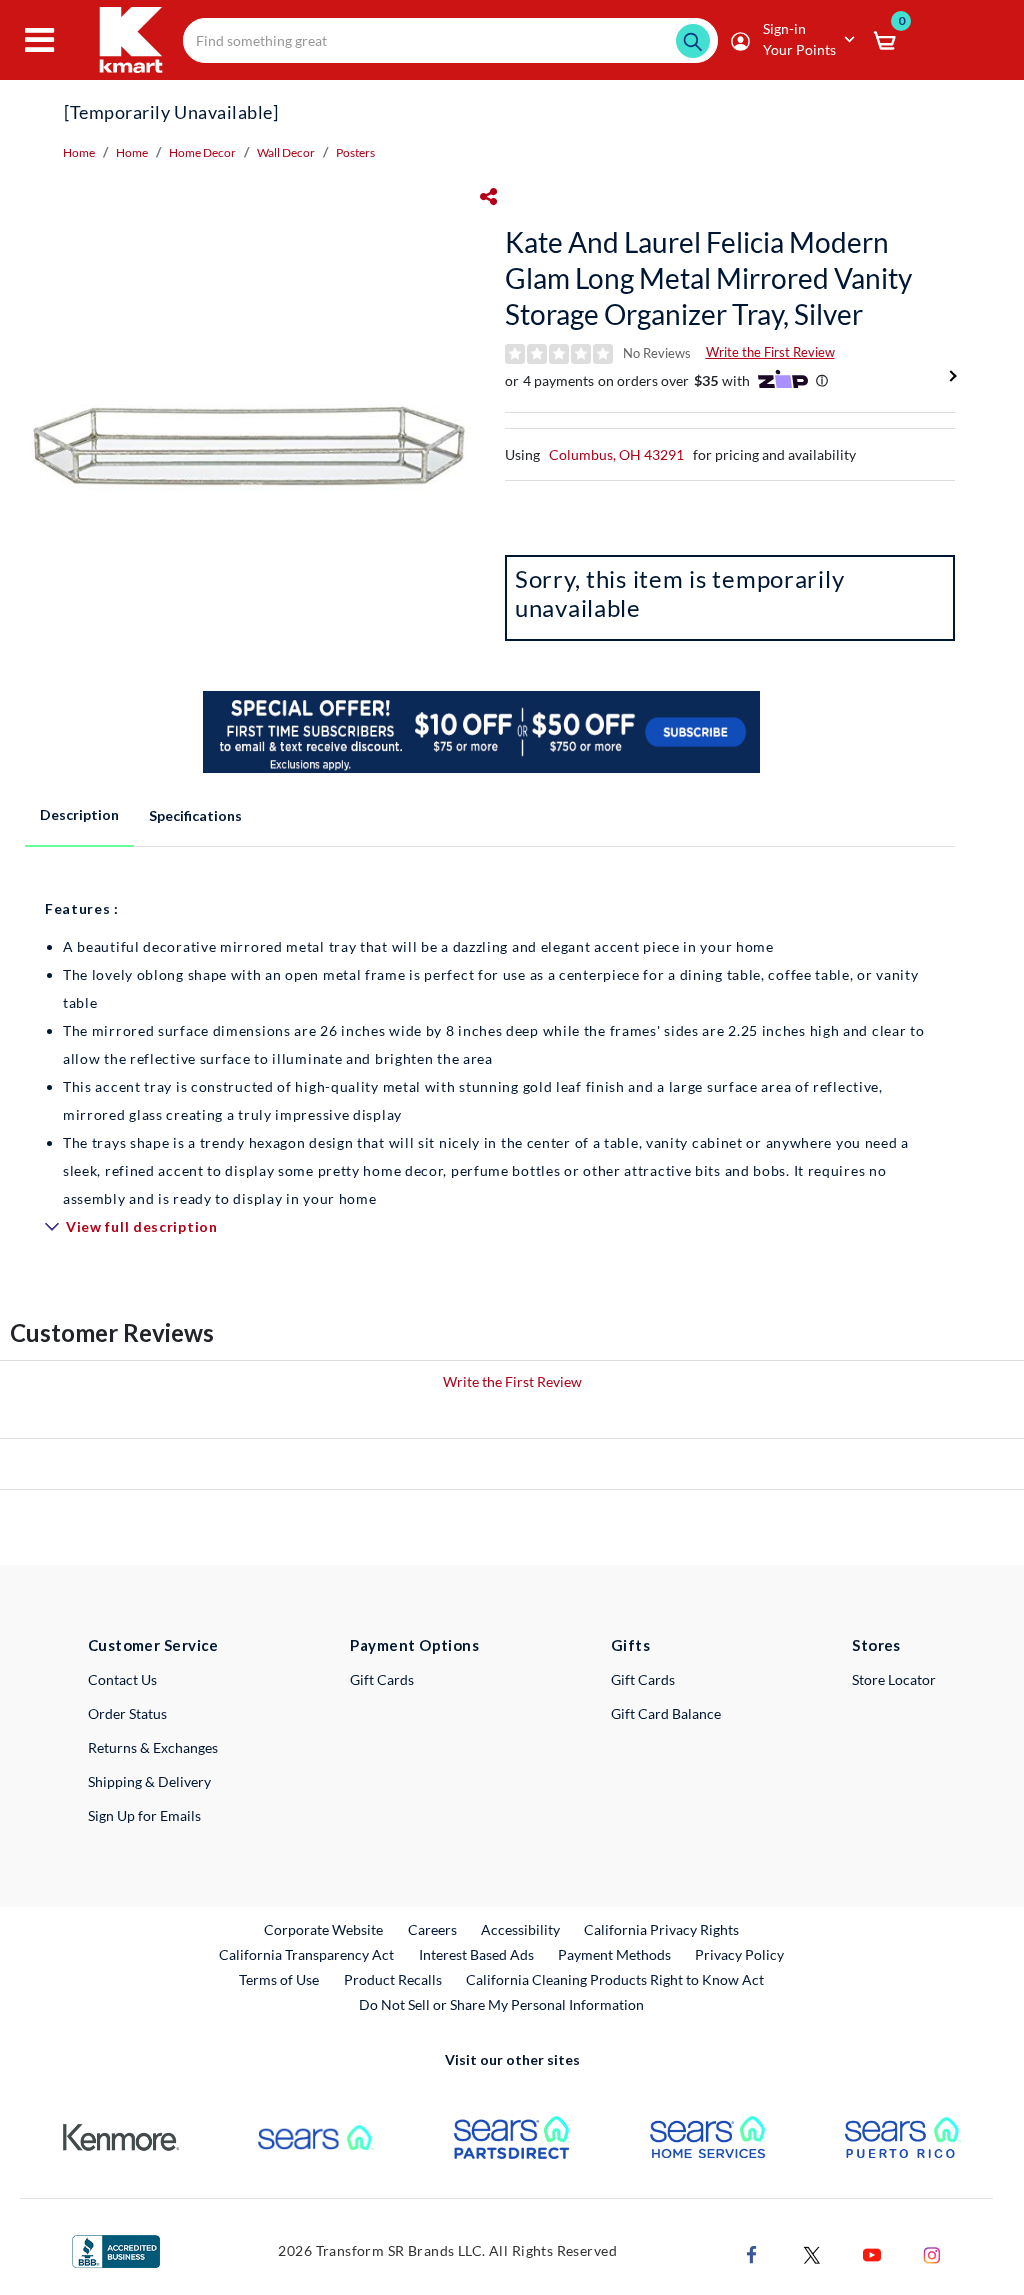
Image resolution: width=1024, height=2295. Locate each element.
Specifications (195, 815)
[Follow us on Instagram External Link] (932, 2252)
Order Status (127, 1713)
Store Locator (894, 1679)
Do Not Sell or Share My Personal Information (501, 2004)
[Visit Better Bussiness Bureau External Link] (116, 2249)
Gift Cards (382, 1679)
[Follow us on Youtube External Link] (872, 2252)
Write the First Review (770, 352)
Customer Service (153, 1645)
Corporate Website (324, 1929)
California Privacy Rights (661, 1929)
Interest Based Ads (476, 1954)
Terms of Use (279, 1979)
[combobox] (450, 40)
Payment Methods (614, 1954)
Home (79, 152)
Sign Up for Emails (144, 1815)
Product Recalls (394, 1979)
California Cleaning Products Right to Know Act (615, 1979)
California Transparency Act (306, 1954)
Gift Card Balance (666, 1713)
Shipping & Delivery (149, 1781)
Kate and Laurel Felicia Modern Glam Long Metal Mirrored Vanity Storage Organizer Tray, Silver (708, 278)
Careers (433, 1929)
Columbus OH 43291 (616, 454)
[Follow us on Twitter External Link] (812, 2252)
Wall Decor (286, 152)
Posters (355, 152)
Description (79, 814)
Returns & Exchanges (153, 1747)
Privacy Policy (739, 1954)
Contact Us (122, 1679)
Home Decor (202, 152)
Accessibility (520, 1929)
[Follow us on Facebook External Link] (752, 2252)
